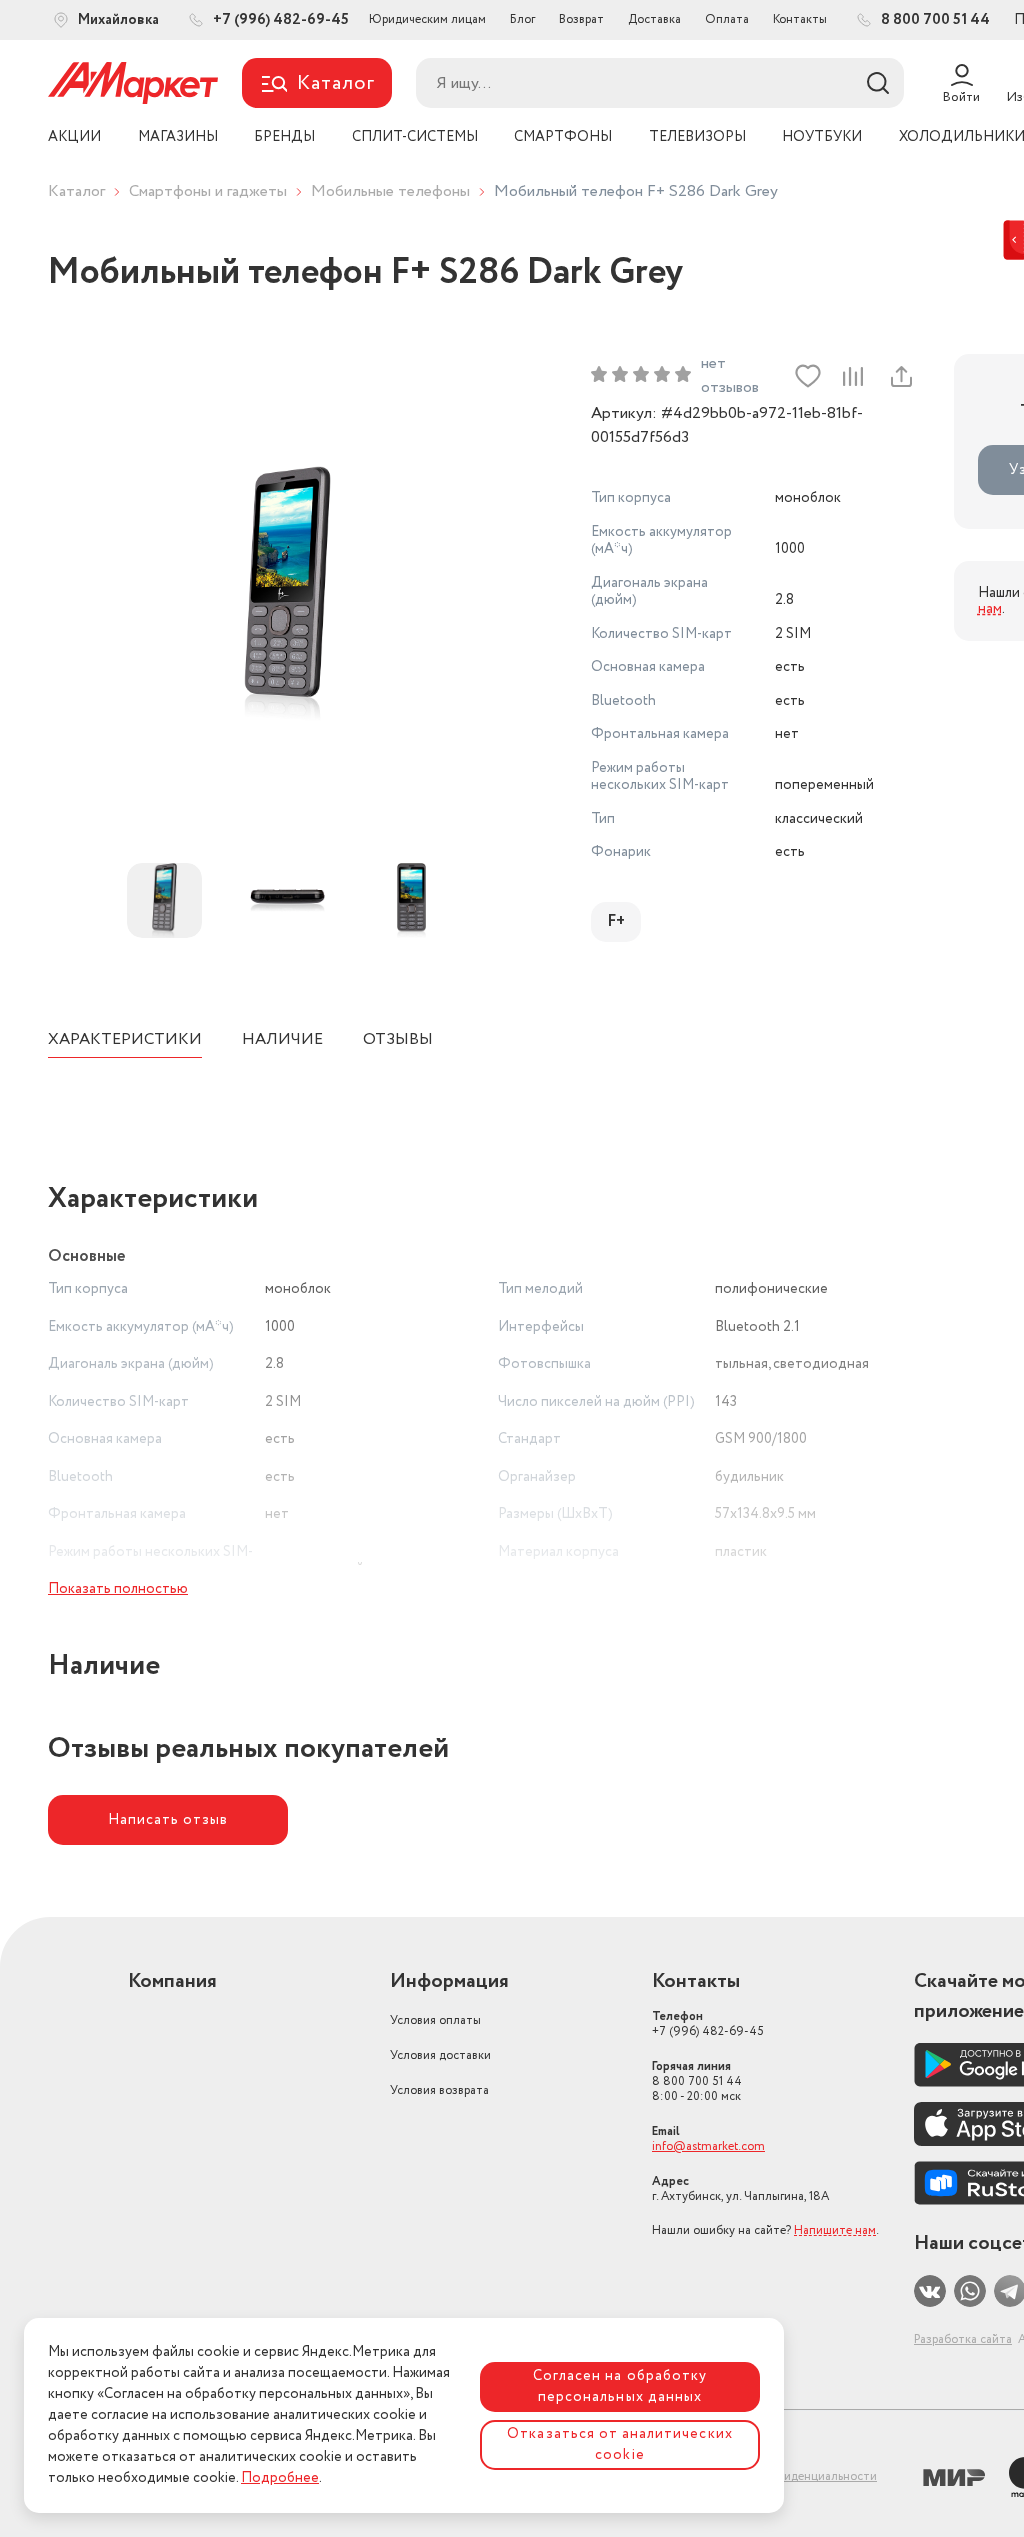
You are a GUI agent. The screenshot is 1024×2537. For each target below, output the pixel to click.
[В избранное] (808, 376)
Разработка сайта (963, 2339)
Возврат (581, 19)
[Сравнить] (853, 376)
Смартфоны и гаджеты (208, 191)
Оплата (727, 19)
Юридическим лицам (427, 19)
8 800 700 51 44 (697, 2081)
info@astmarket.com (708, 2146)
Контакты (800, 19)
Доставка (654, 19)
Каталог (76, 191)
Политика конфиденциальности (787, 2476)
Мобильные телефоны (390, 191)
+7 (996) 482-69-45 (708, 2024)
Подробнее (280, 2478)
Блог (522, 19)
